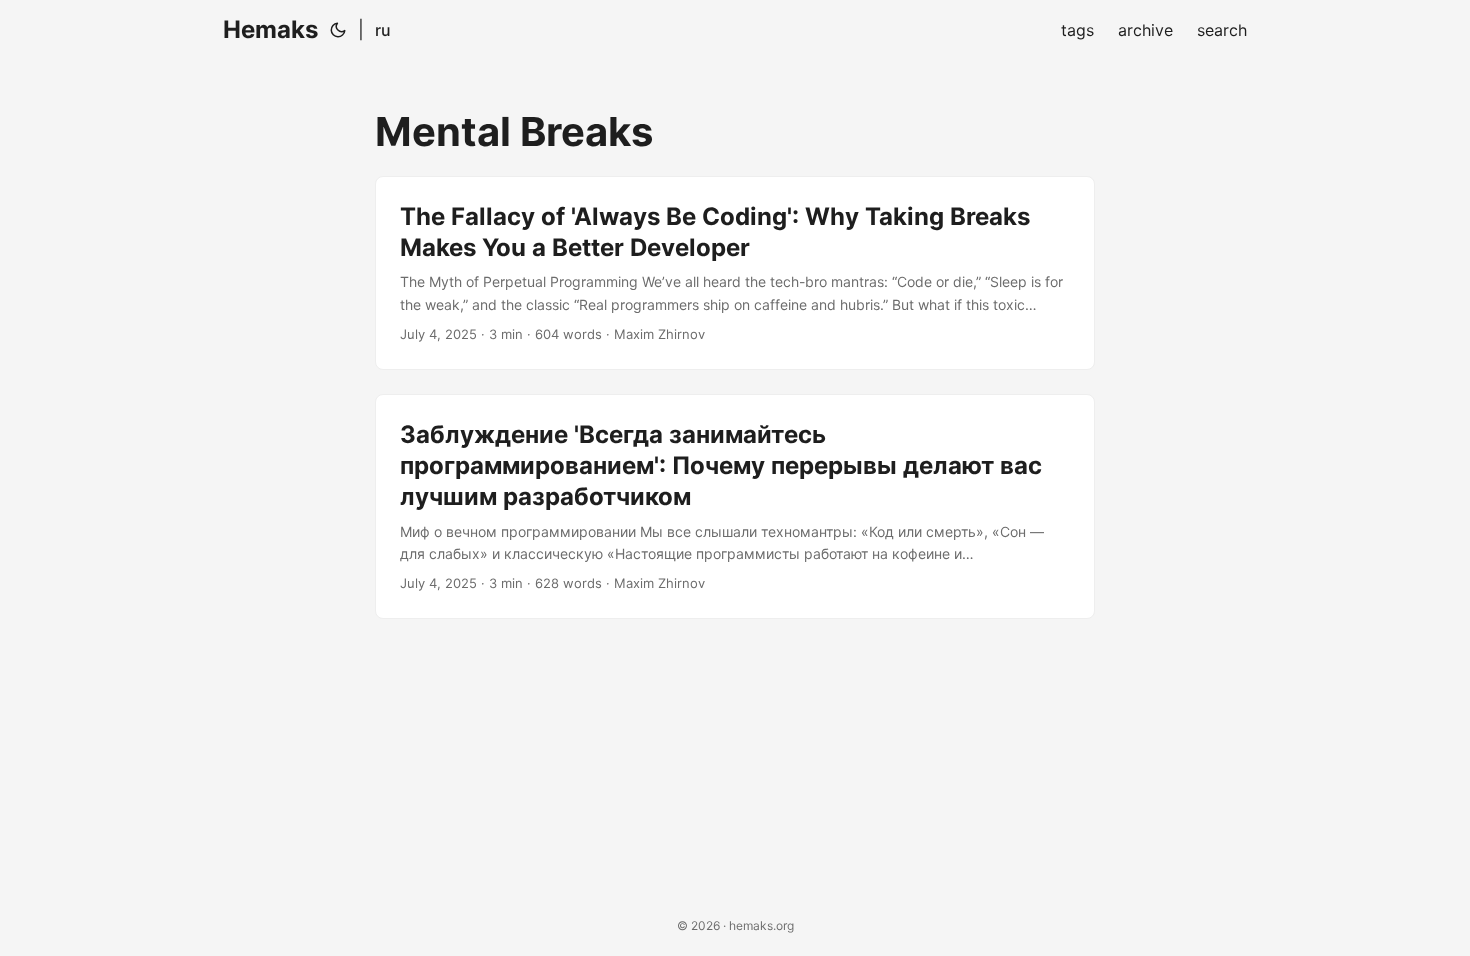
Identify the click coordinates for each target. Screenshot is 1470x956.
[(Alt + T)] (338, 30)
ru (383, 30)
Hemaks (270, 29)
